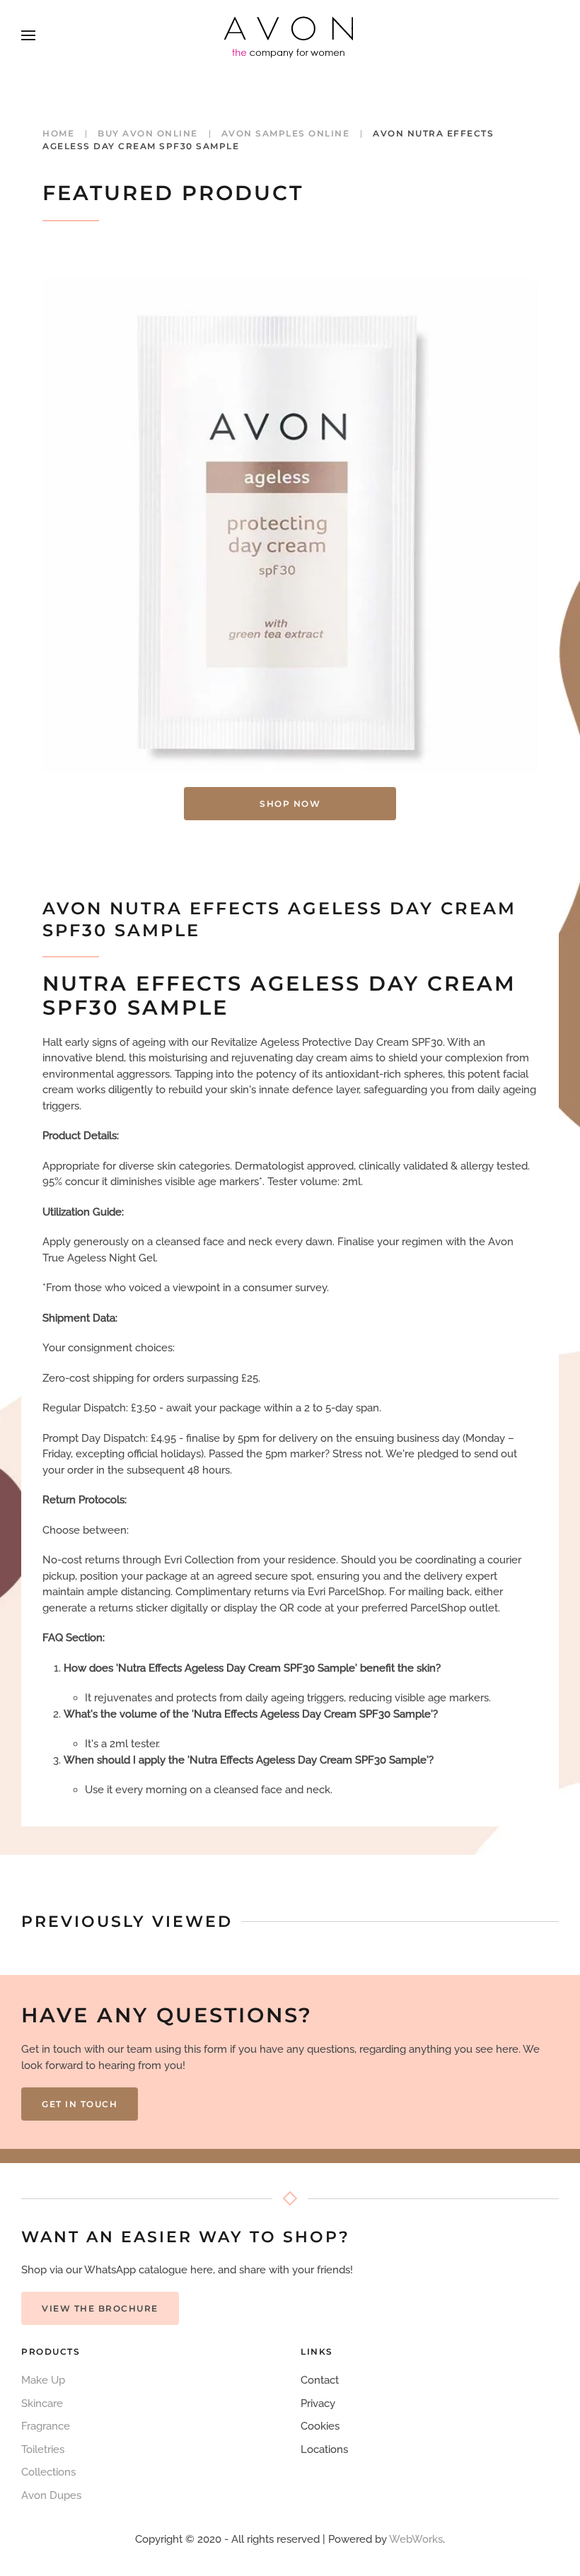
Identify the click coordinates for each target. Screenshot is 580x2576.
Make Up (43, 2380)
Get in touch (80, 2104)
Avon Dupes (51, 2495)
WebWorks (416, 2539)
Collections (48, 2472)
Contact (320, 2380)
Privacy (318, 2403)
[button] (28, 35)
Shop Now (290, 804)
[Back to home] (290, 35)
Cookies (320, 2426)
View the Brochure (100, 2308)
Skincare (42, 2403)
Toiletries (43, 2449)
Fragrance (46, 2426)
